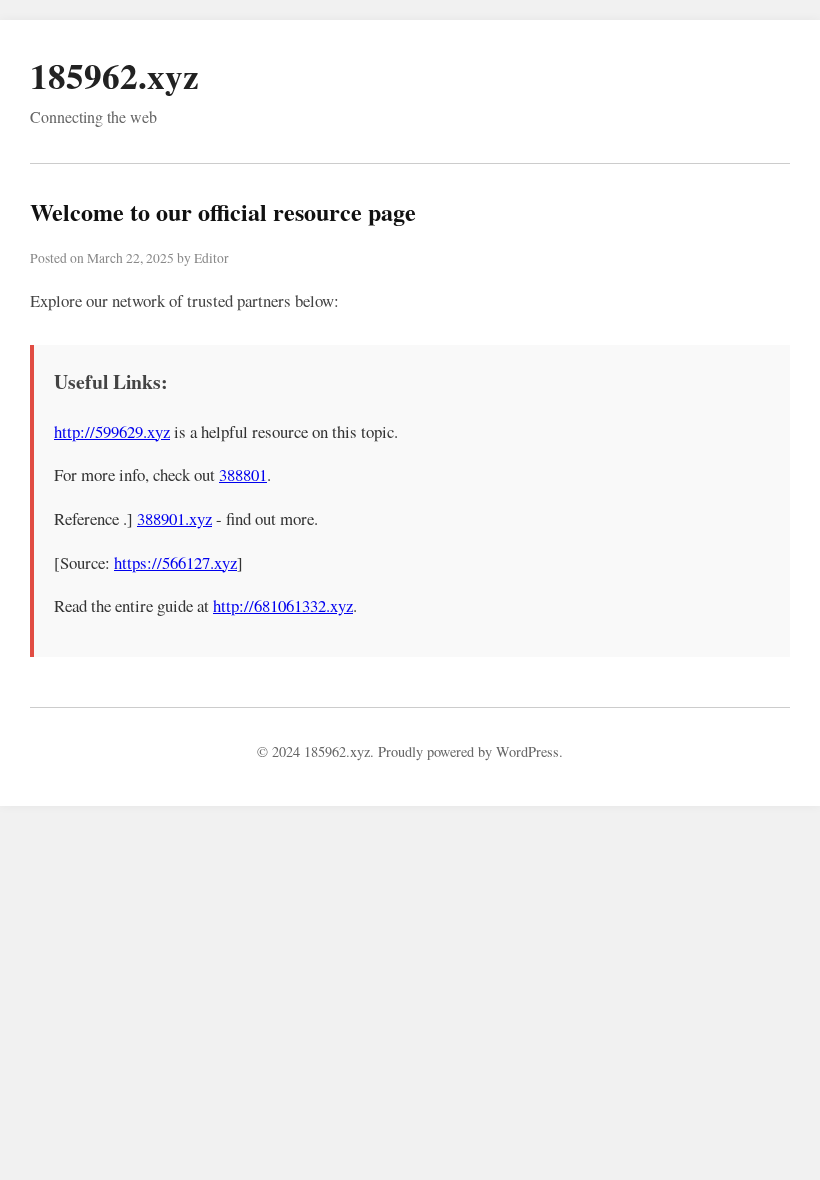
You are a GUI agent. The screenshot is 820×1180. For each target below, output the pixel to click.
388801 (243, 474)
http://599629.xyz (112, 431)
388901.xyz (174, 518)
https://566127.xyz (175, 562)
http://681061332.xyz (283, 605)
